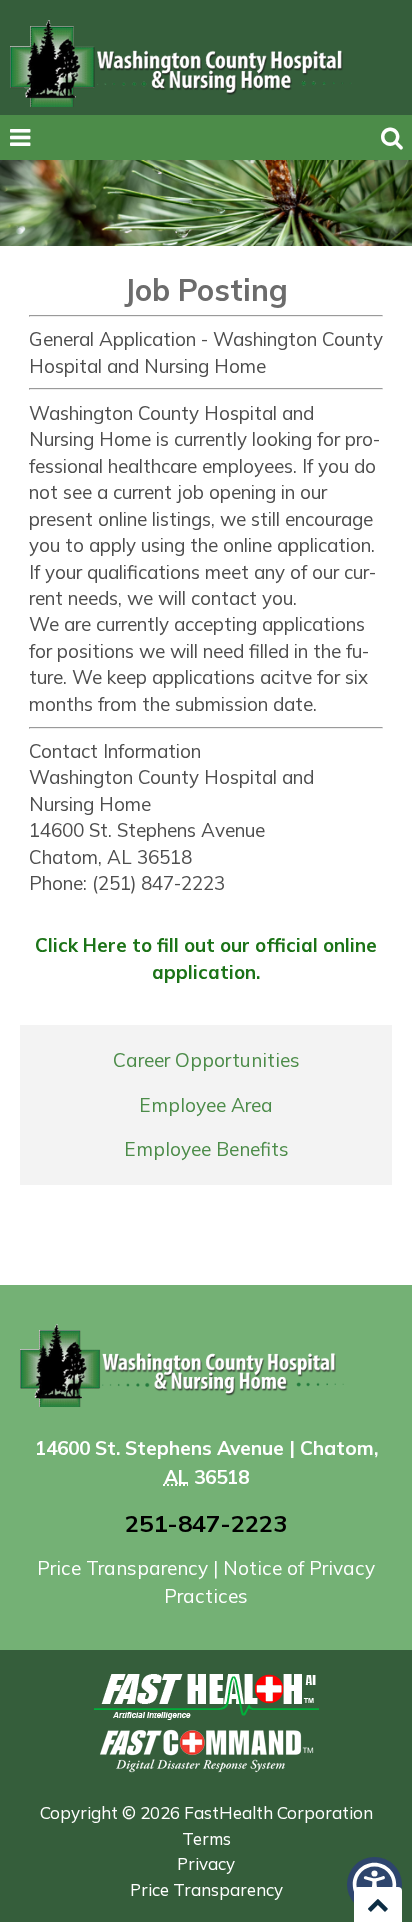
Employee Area (206, 1105)
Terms (206, 1838)
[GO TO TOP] (378, 1904)
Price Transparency (125, 1568)
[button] (374, 1884)
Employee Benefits (206, 1149)
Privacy (206, 1863)
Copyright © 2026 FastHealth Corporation (206, 1812)
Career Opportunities (206, 1060)
